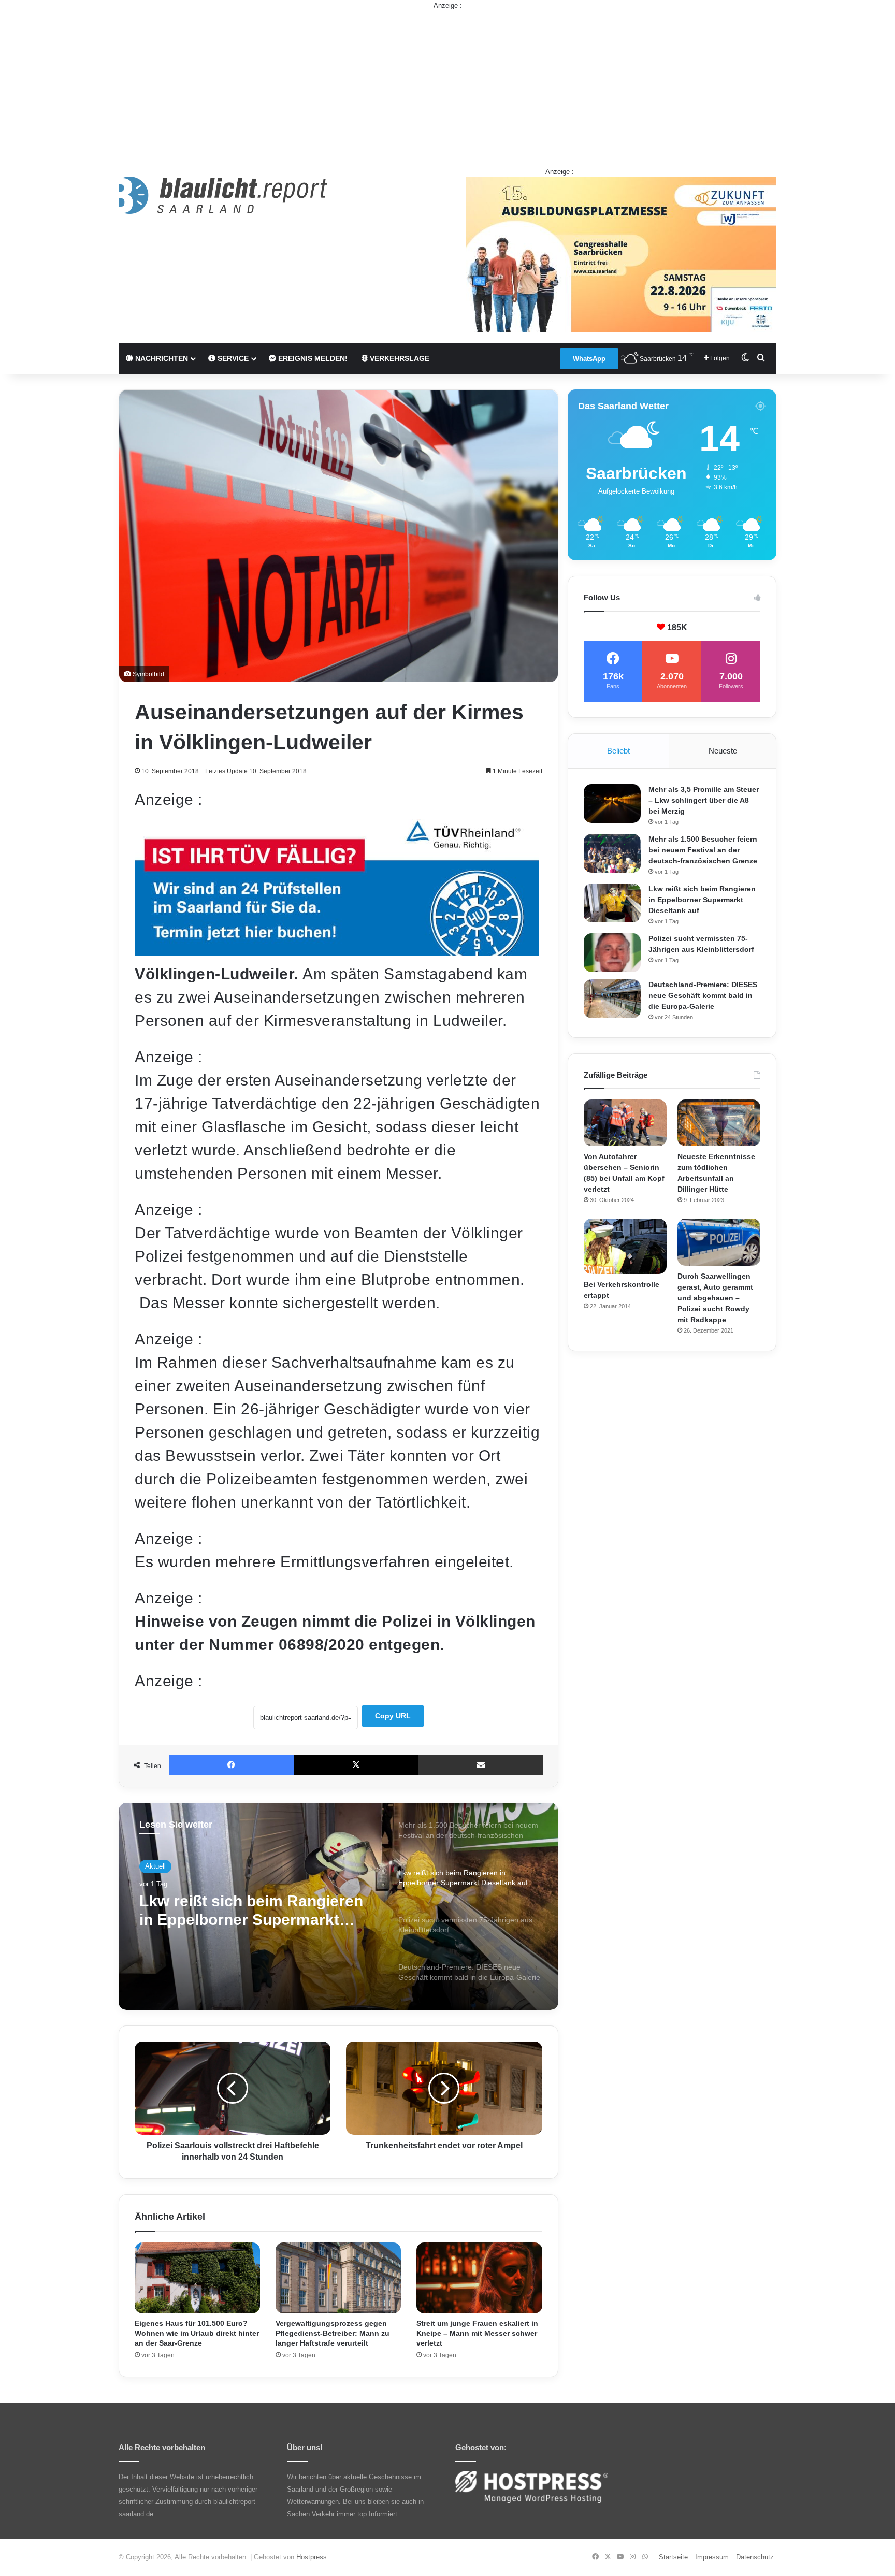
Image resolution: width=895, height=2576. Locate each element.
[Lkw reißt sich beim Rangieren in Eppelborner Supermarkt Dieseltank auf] (612, 903)
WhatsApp (589, 359)
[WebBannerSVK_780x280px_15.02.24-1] (337, 951)
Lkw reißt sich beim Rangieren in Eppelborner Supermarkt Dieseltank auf (702, 900)
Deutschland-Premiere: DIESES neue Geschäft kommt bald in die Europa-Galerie (703, 995)
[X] (356, 1765)
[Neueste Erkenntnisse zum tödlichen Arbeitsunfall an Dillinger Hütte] (719, 1123)
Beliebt (618, 751)
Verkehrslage (399, 358)
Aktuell (155, 1867)
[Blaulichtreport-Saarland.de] (223, 195)
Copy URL (393, 1716)
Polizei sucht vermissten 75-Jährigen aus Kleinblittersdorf (249, 1912)
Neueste (723, 751)
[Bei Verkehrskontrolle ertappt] (625, 1246)
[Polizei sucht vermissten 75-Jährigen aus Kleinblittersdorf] (612, 953)
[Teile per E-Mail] (481, 1765)
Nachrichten (161, 358)
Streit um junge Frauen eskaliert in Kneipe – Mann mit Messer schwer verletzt (477, 2333)
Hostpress (312, 2557)
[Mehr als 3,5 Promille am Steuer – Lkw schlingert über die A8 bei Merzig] (612, 804)
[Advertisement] (447, 83)
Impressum (712, 2557)
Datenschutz (755, 2557)
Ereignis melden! (312, 358)
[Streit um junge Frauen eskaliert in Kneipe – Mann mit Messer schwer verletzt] (479, 2278)
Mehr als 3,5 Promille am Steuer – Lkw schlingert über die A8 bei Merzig (704, 800)
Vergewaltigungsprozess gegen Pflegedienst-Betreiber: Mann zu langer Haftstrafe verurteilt (333, 2333)
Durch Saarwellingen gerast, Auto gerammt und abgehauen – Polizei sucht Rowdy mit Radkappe (715, 1298)
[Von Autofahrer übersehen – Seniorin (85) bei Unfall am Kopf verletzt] (625, 1123)
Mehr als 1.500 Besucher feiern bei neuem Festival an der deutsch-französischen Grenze (703, 850)
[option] (338, 1906)
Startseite (673, 2557)
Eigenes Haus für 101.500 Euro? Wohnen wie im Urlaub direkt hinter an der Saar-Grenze (197, 2333)
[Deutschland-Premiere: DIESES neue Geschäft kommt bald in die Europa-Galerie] (612, 999)
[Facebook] (231, 1765)
